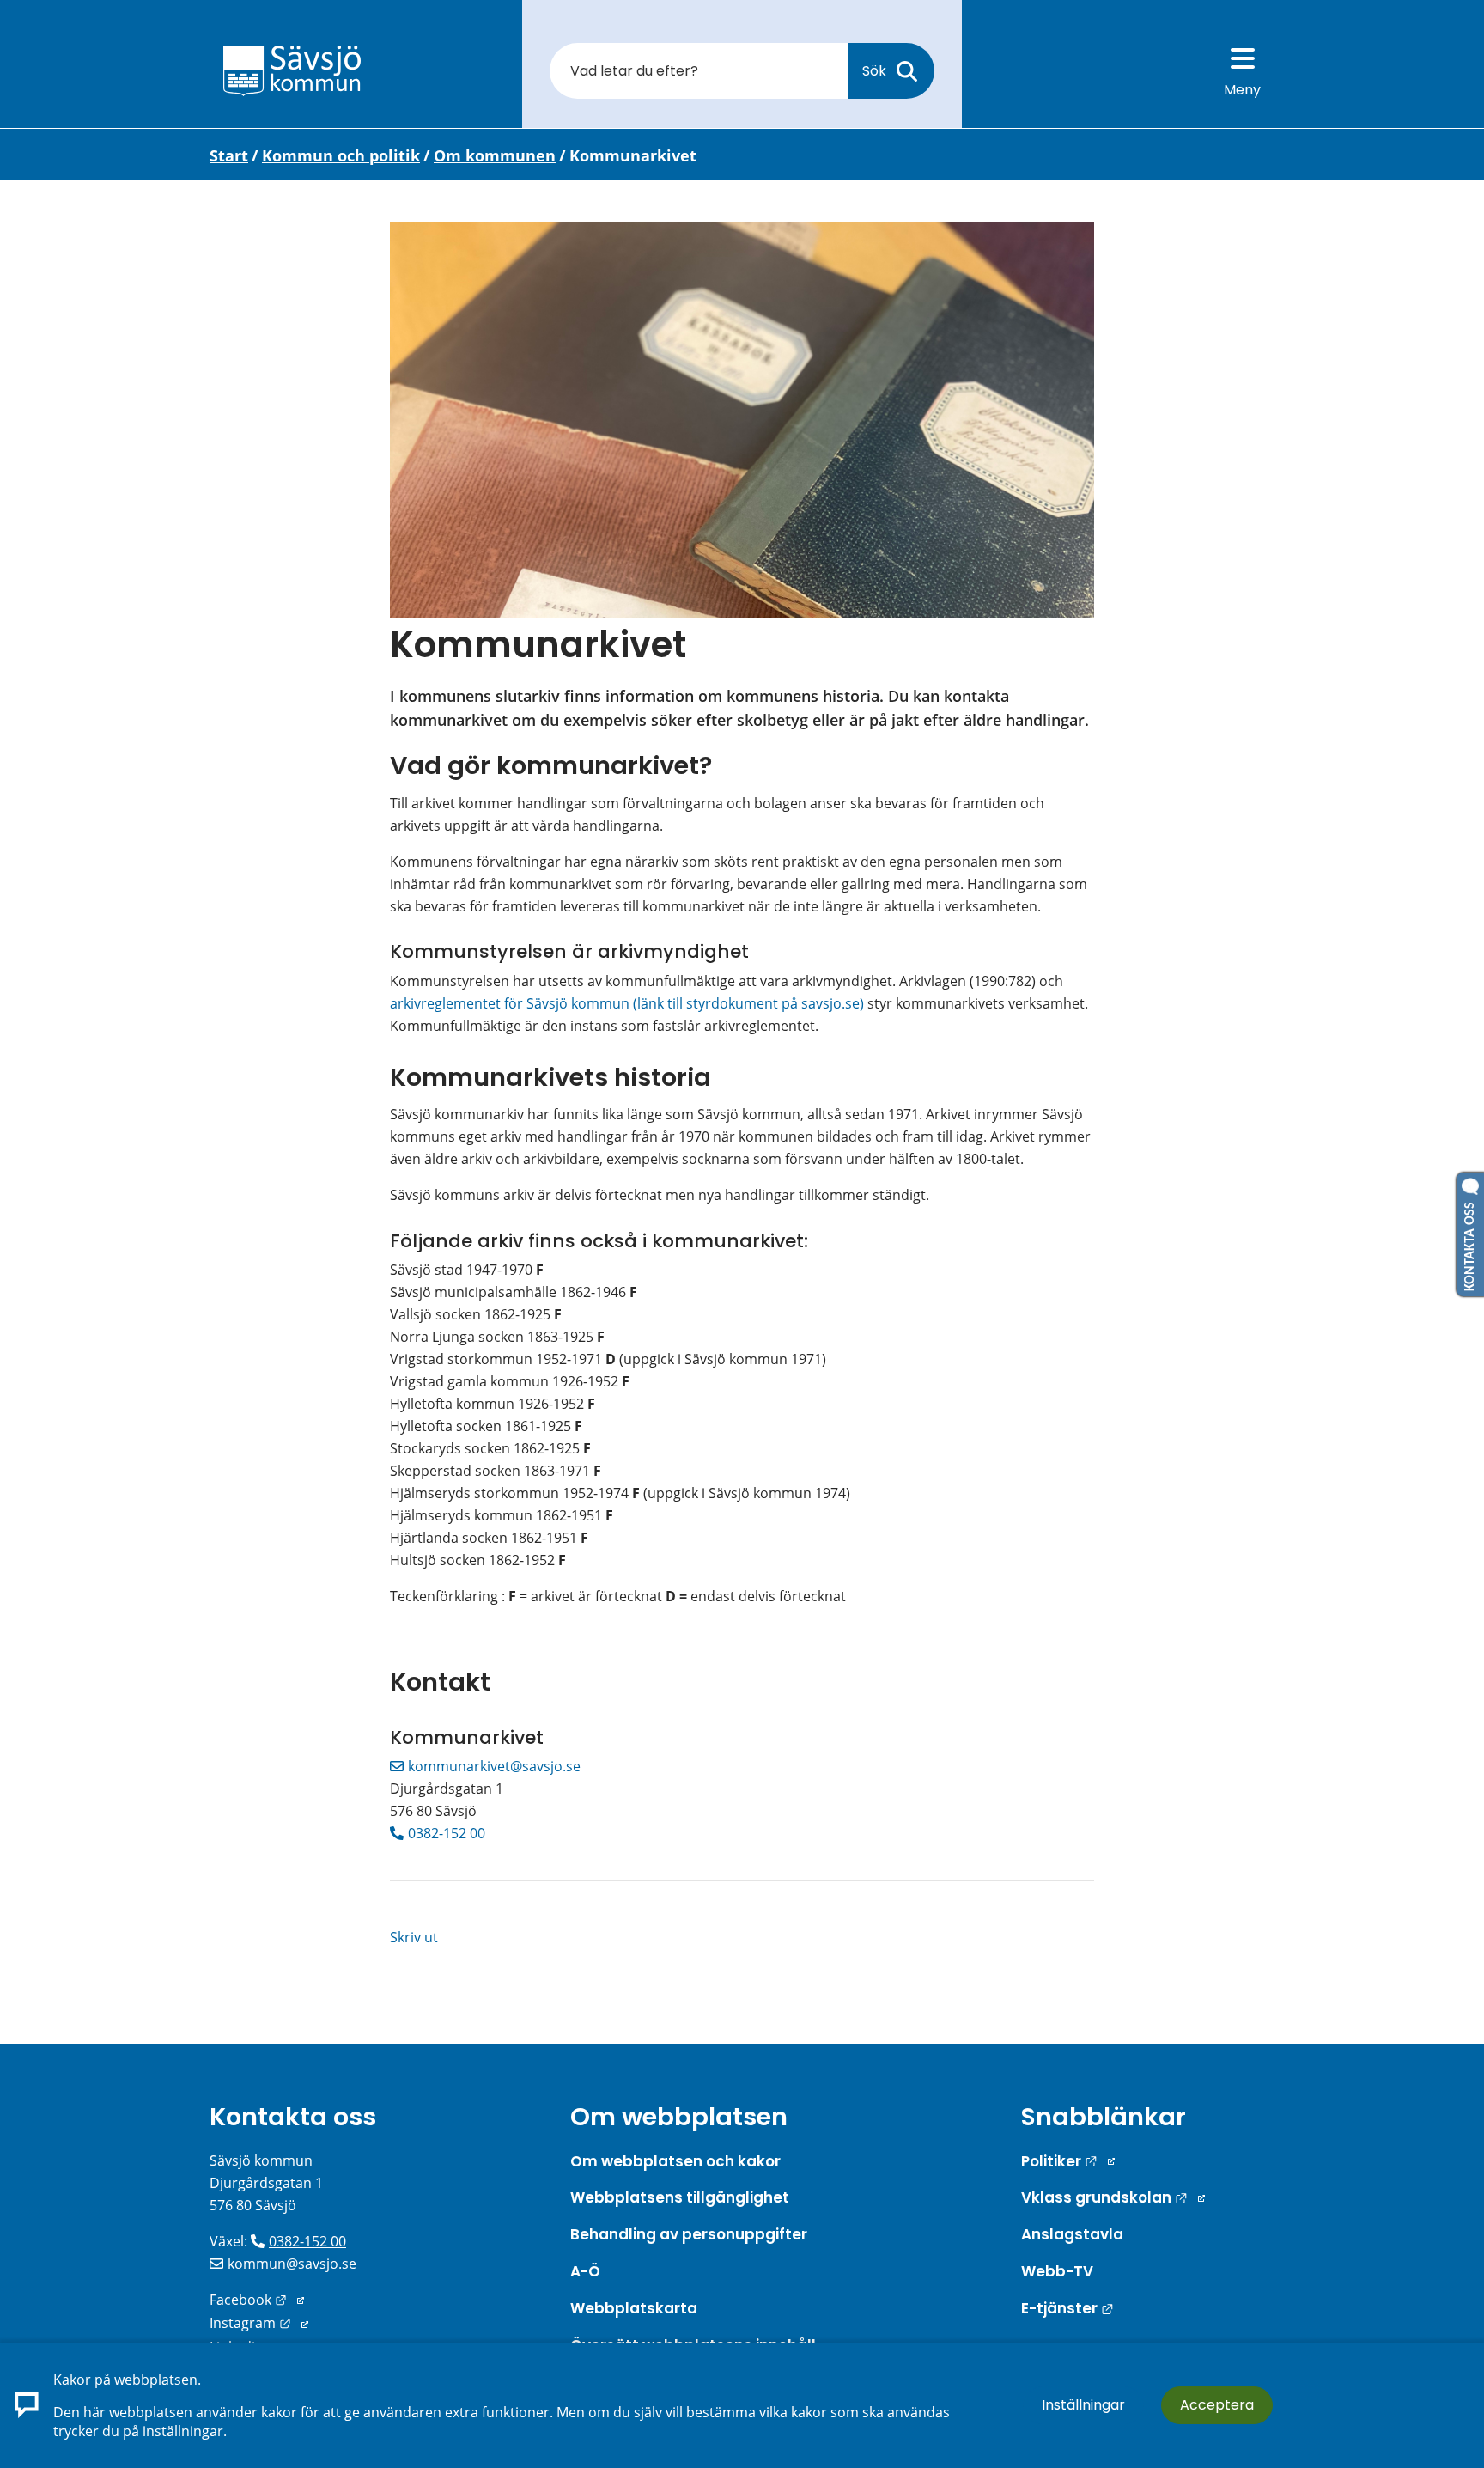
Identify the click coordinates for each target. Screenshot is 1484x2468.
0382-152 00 (447, 1833)
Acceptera (1217, 2405)
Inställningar (1083, 2405)
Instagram (259, 2323)
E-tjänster (1067, 2308)
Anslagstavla (1072, 2234)
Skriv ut (414, 1937)
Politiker (1068, 2161)
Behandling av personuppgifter (689, 2234)
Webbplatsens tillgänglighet (680, 2197)
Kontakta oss (293, 2117)
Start (229, 155)
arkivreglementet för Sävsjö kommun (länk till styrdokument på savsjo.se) (627, 1003)
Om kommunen (495, 155)
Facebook (257, 2300)
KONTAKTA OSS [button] (1470, 1243)
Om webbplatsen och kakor (675, 2161)
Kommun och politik (341, 155)
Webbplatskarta (634, 2308)
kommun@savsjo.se (292, 2264)
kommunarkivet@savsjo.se (494, 1766)
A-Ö (585, 2271)
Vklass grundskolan (1113, 2197)
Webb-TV (1057, 2271)
